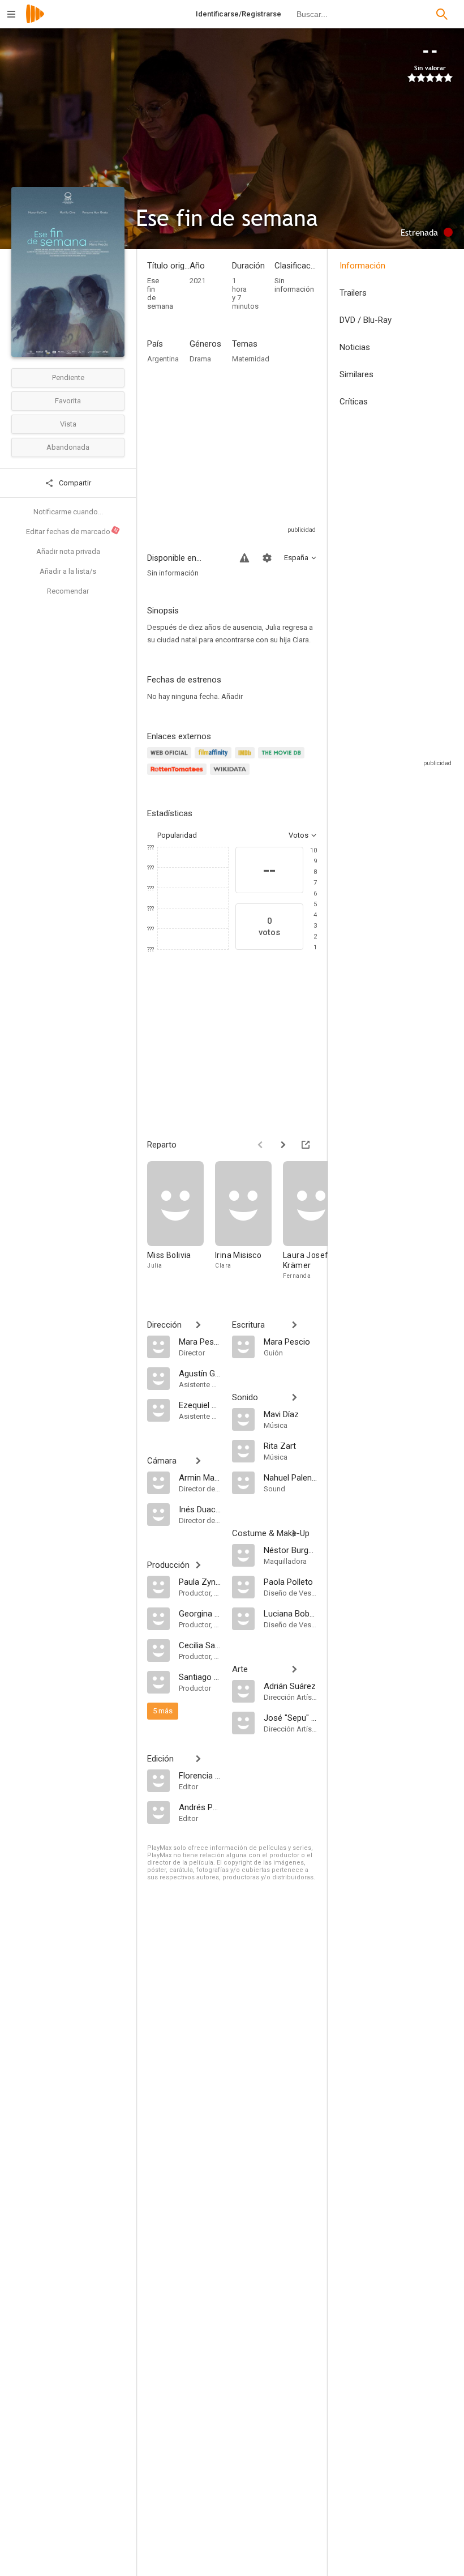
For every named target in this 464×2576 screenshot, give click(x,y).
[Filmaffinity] (215, 759)
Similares (356, 374)
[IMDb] (246, 759)
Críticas (354, 402)
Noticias (355, 347)
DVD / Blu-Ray (366, 320)
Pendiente (68, 378)
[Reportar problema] (244, 558)
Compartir (74, 483)
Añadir (232, 696)
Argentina (163, 359)
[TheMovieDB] (283, 759)
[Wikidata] (231, 776)
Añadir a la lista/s (68, 571)
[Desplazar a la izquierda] (260, 1145)
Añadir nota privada (68, 551)
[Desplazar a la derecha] (283, 1145)
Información (362, 266)
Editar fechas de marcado (72, 531)
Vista (68, 424)
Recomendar (68, 591)
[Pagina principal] (35, 21)
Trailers (353, 293)
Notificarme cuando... (68, 512)
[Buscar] (442, 14)
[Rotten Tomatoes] (179, 776)
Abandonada (68, 447)
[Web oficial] (171, 759)
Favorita (68, 401)
